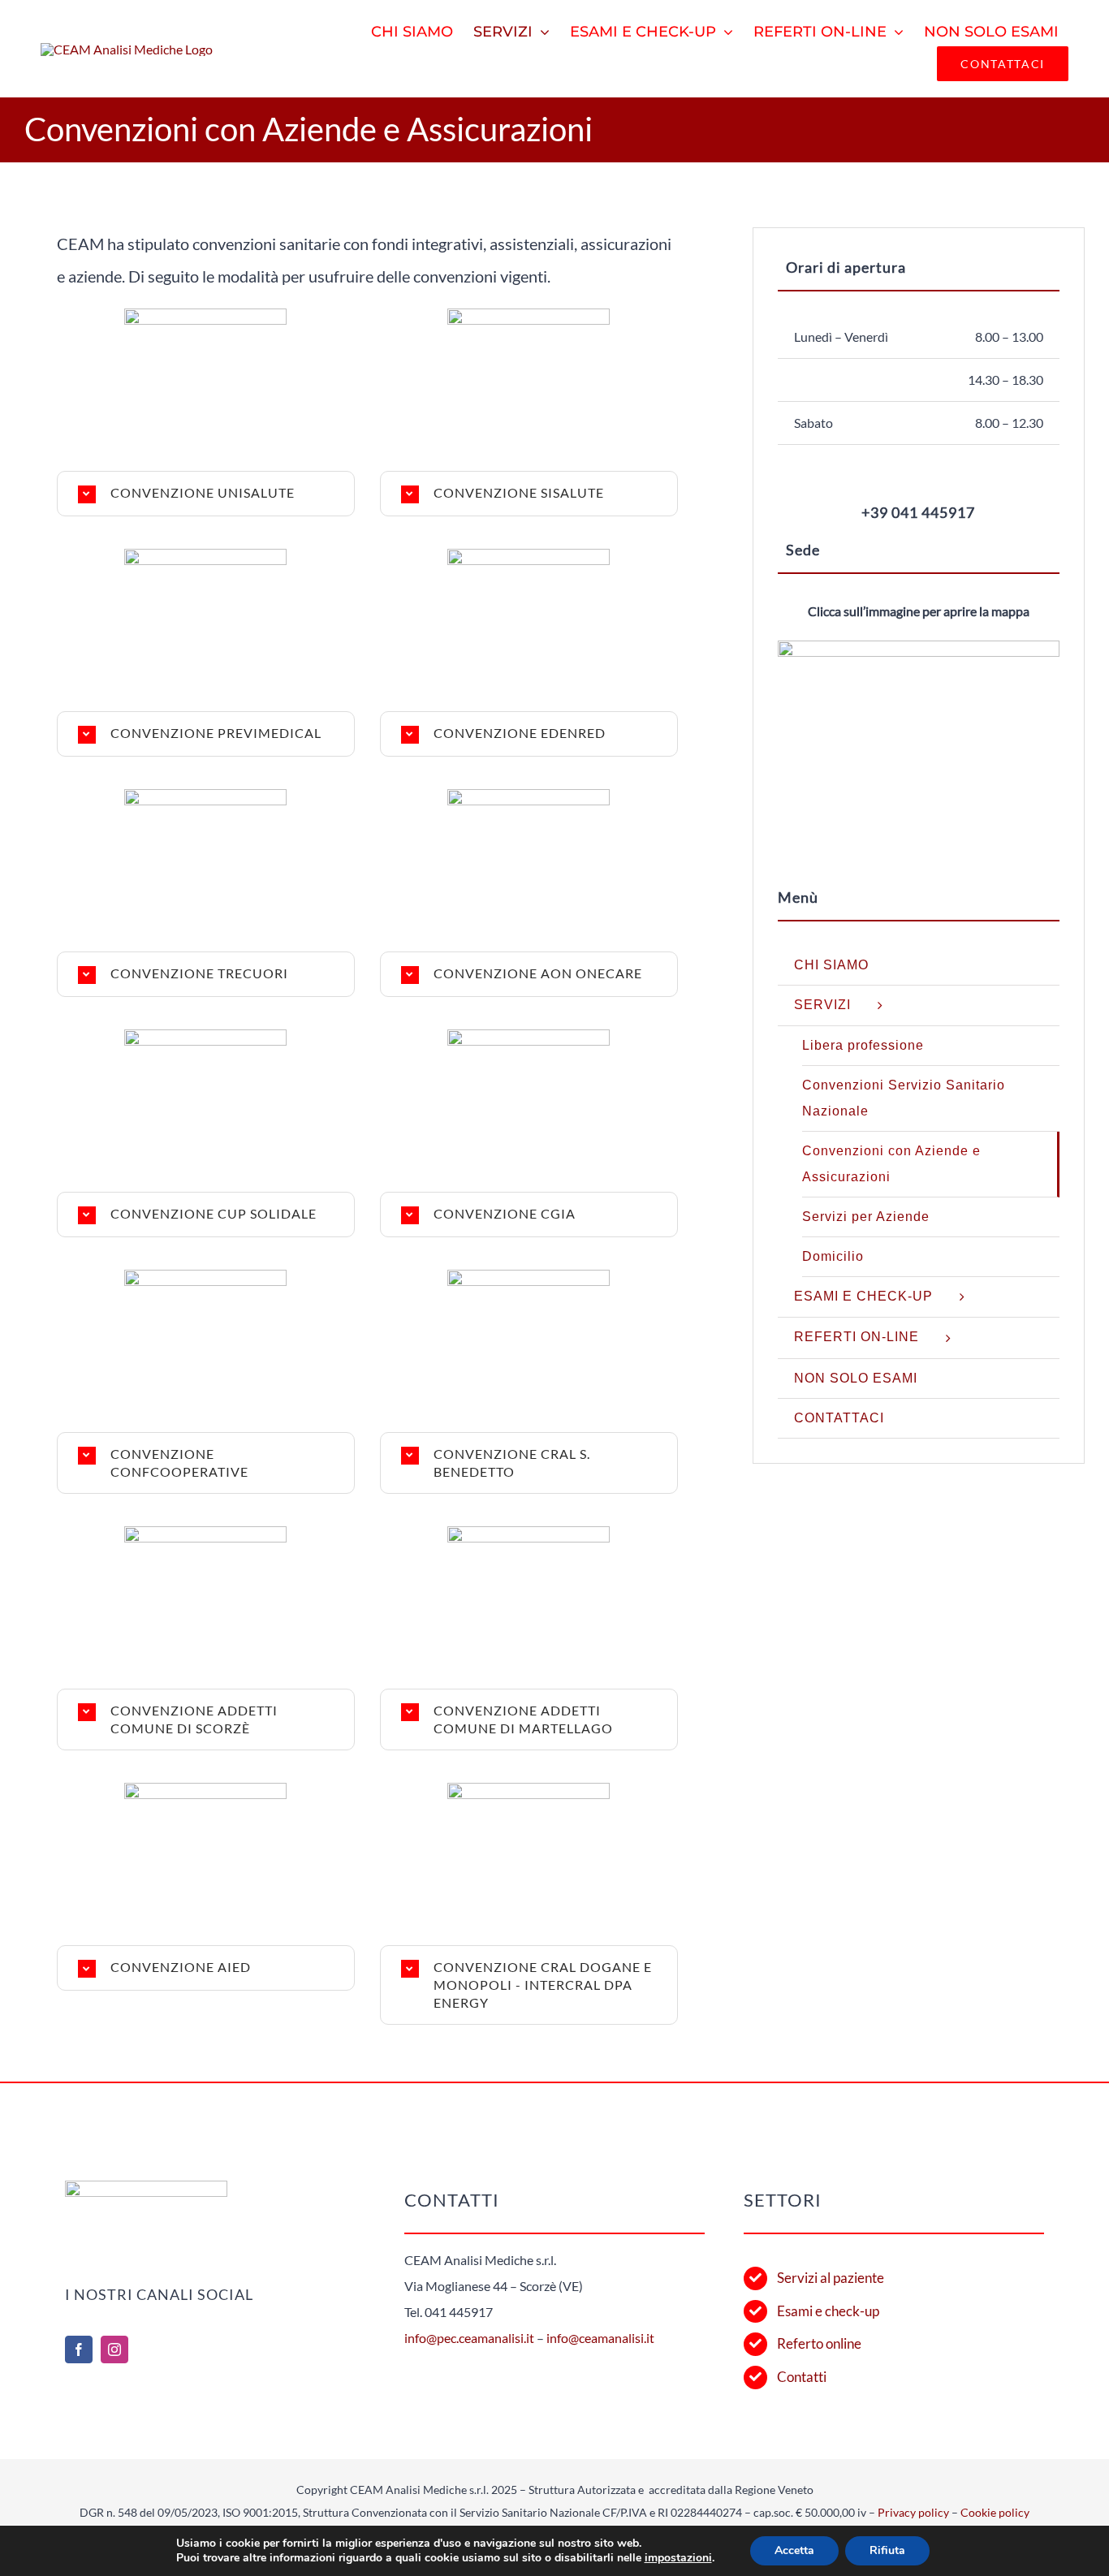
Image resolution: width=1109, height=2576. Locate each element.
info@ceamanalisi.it (600, 2338)
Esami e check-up (828, 2311)
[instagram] (114, 2349)
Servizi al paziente (831, 2278)
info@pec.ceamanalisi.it (469, 2338)
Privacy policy (913, 2512)
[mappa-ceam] (919, 647)
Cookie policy (995, 2512)
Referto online (819, 2343)
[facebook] (79, 2349)
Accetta (794, 2550)
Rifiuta (887, 2550)
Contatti (802, 2377)
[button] (206, 494)
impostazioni (678, 2558)
